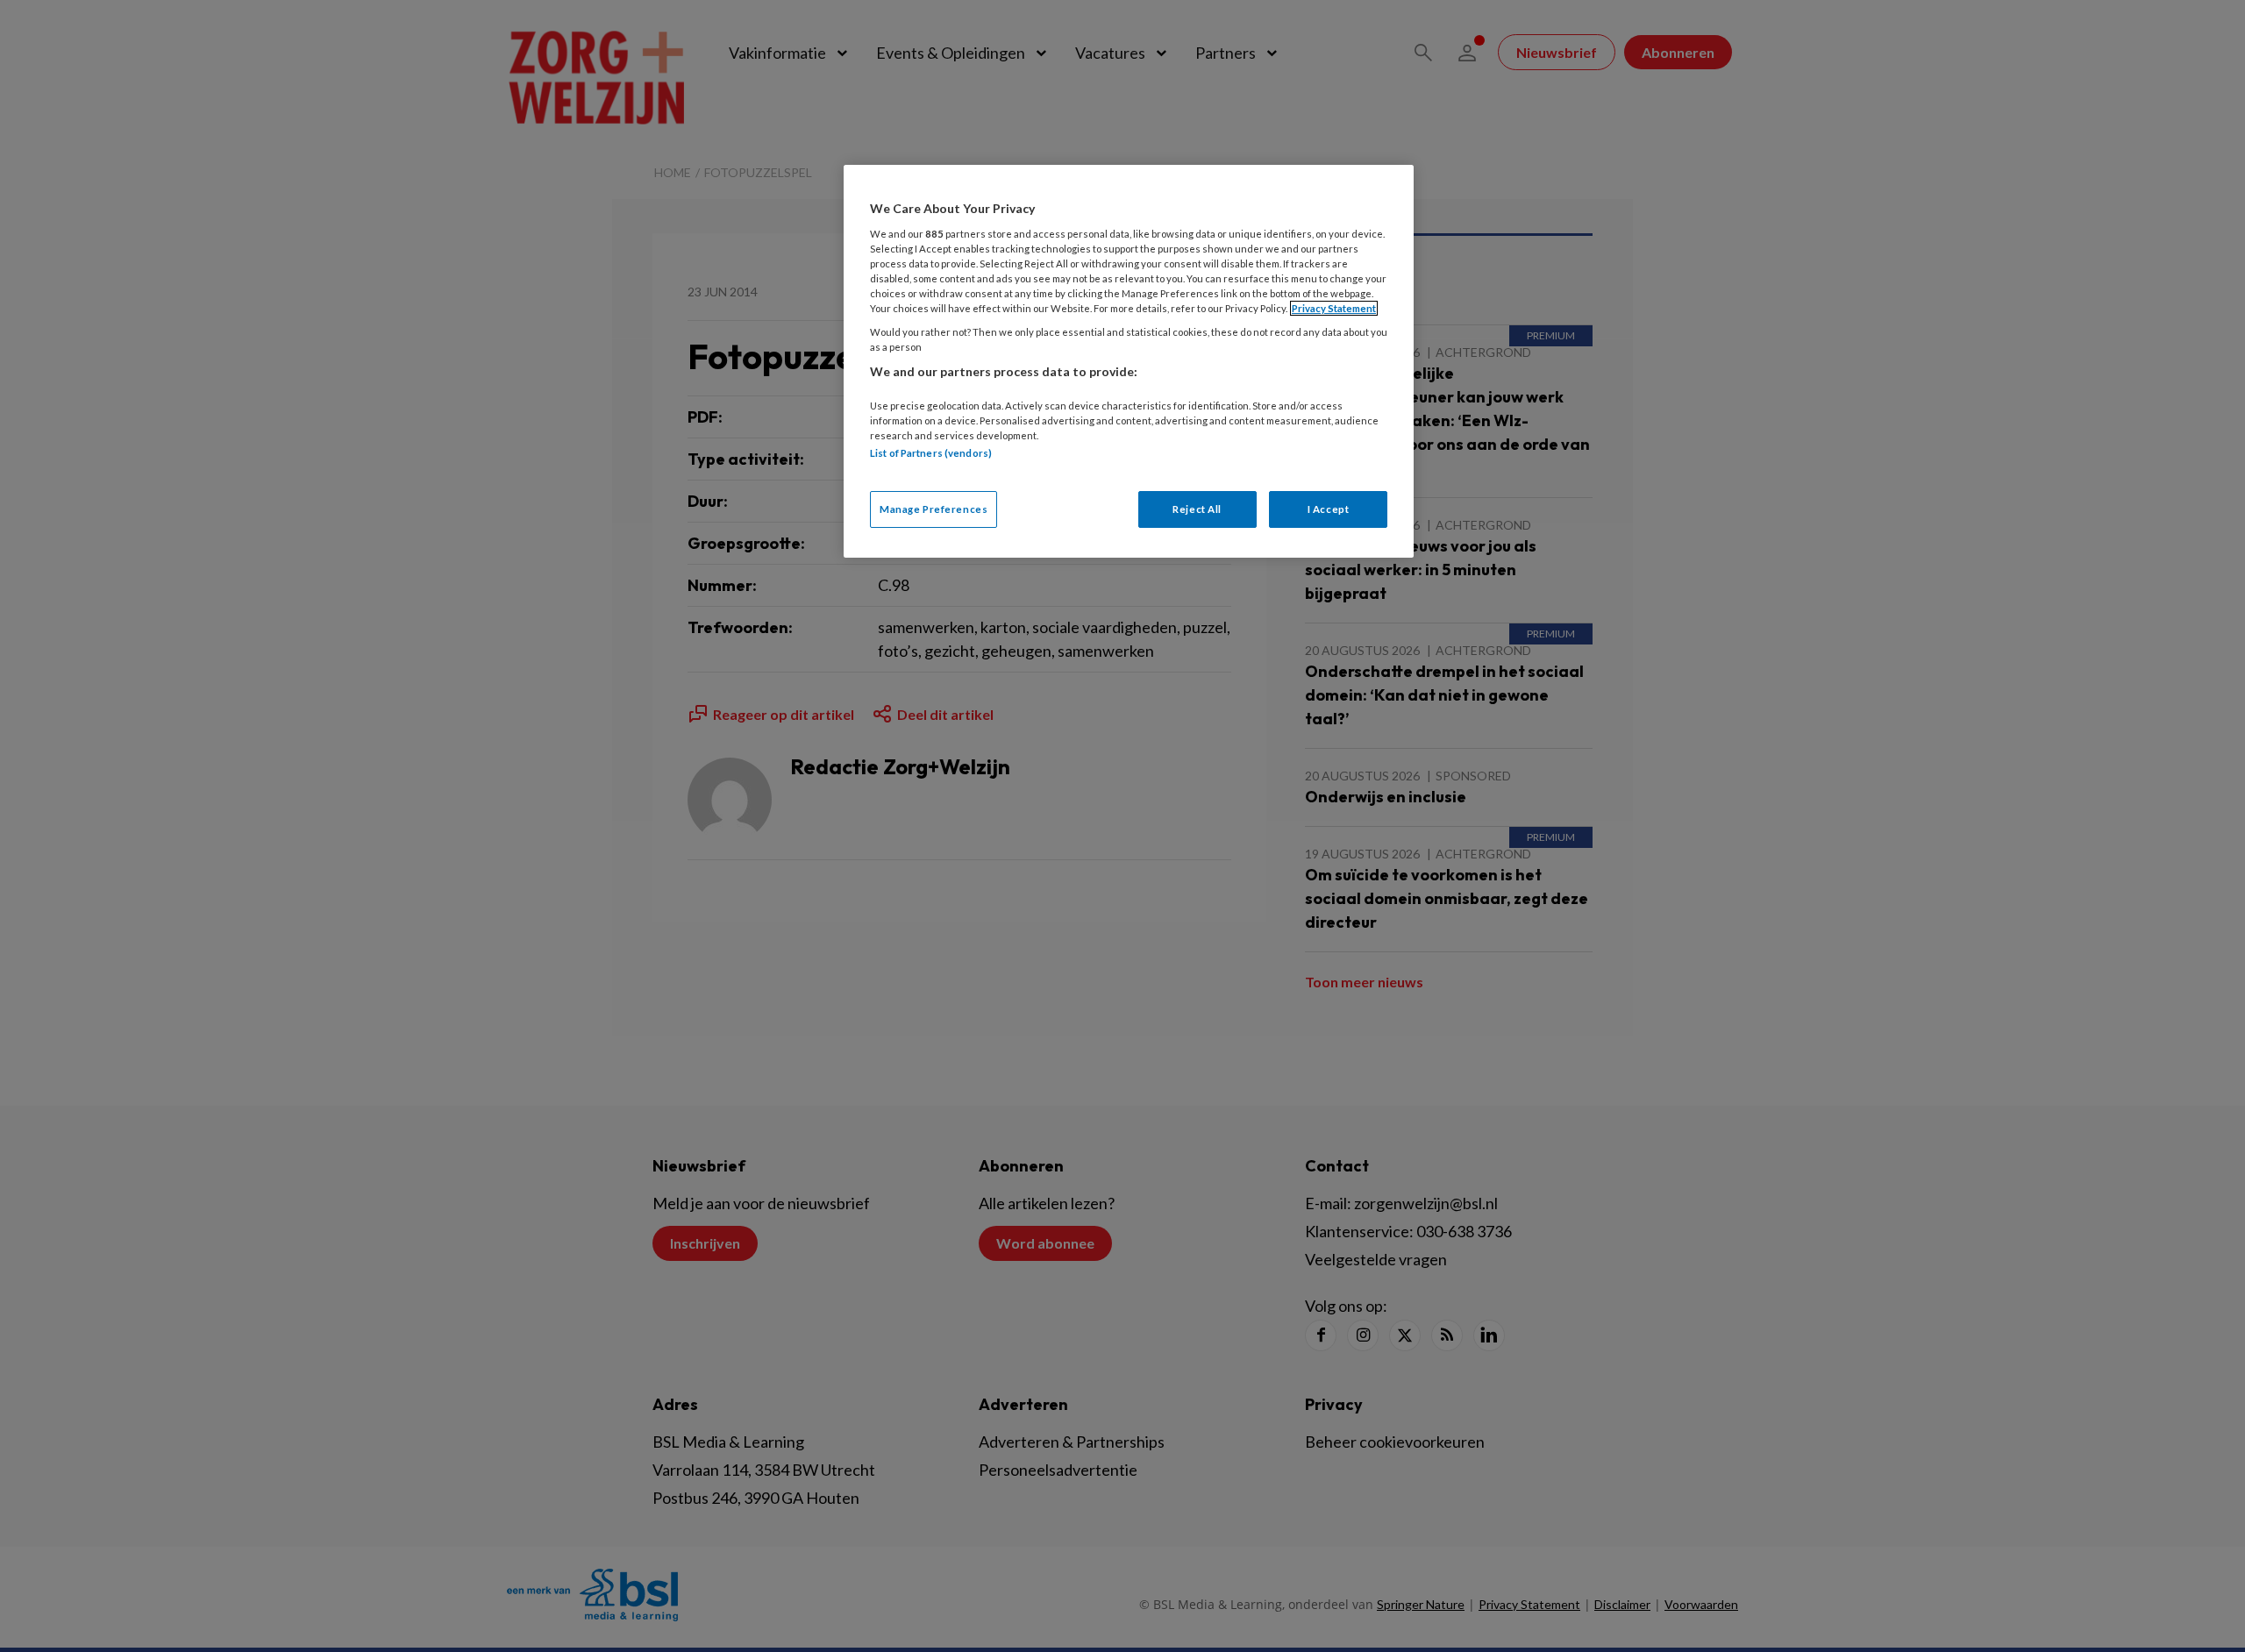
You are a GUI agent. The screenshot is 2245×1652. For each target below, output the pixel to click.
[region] (1129, 361)
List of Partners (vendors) (931, 453)
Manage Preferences (934, 509)
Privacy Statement (1334, 308)
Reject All (1197, 509)
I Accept (1329, 509)
